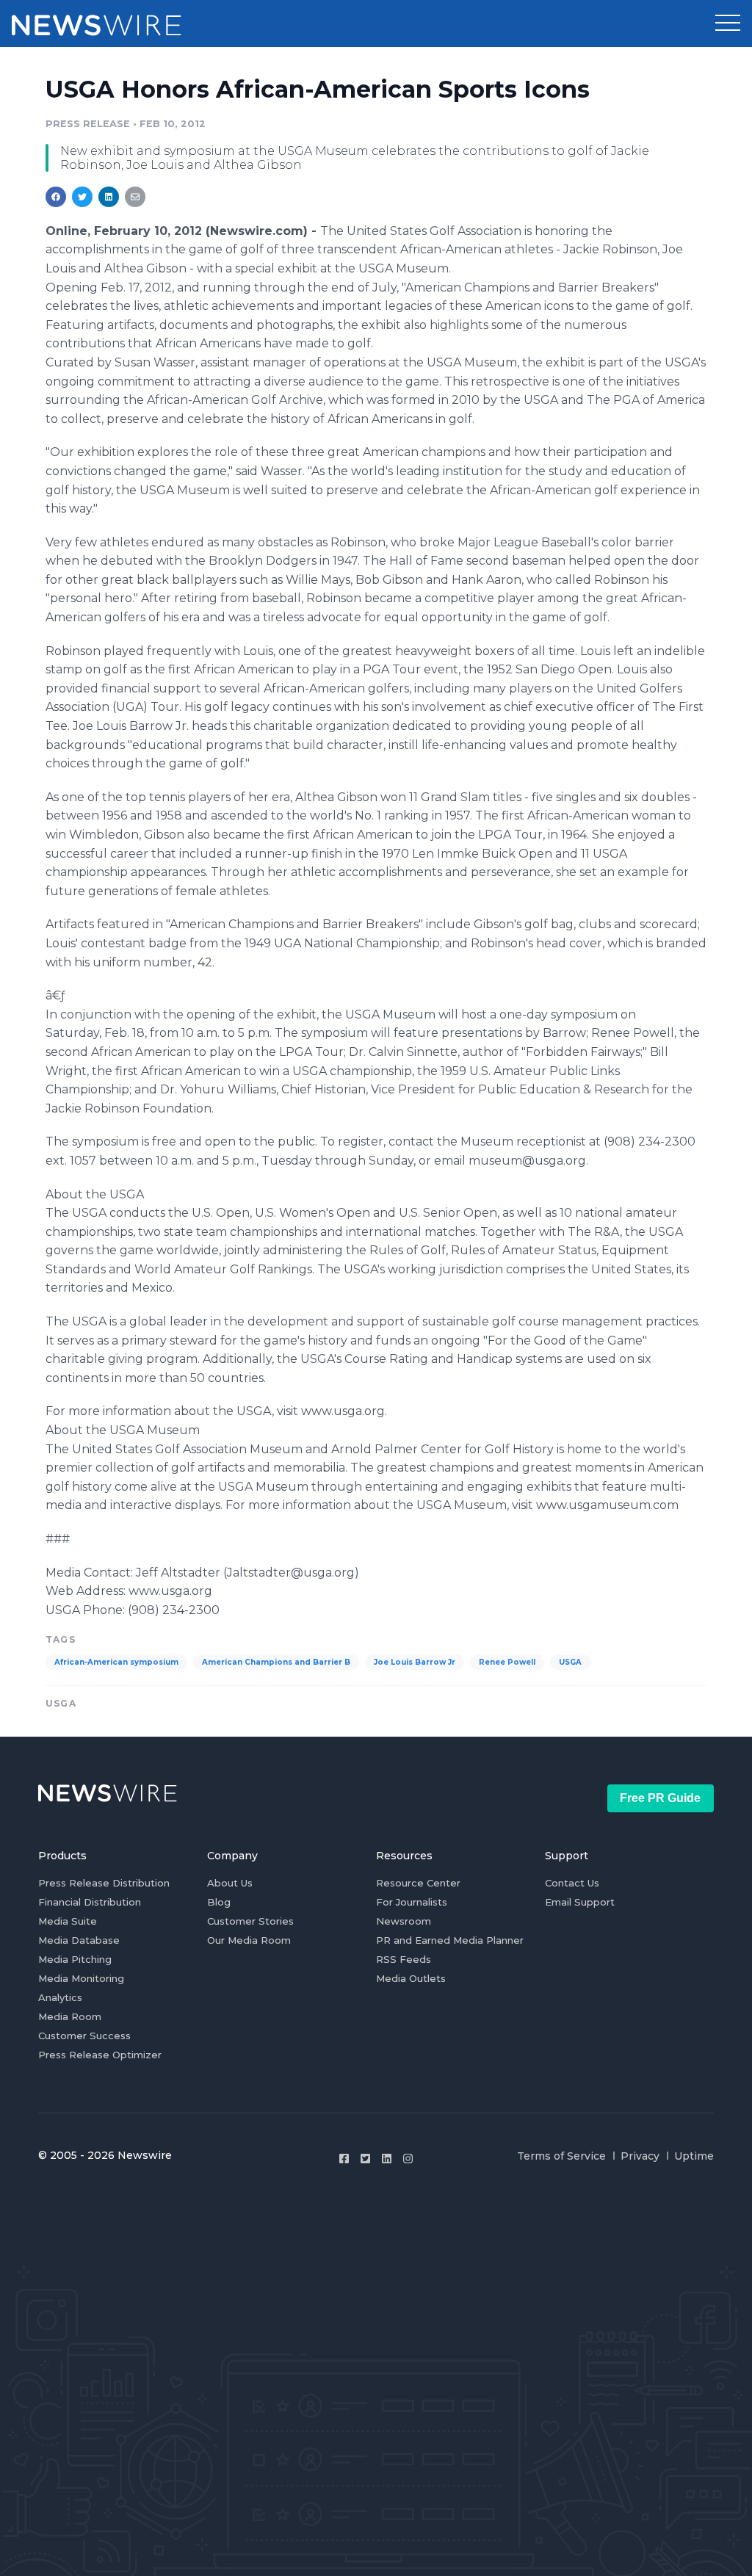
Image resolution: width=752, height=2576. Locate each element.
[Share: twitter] (82, 197)
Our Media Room (249, 1940)
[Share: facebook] (56, 197)
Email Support (580, 1902)
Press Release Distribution (104, 1883)
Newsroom (404, 1921)
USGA (570, 1662)
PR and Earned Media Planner (450, 1940)
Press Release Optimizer (100, 2055)
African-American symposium (116, 1662)
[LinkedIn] (387, 2159)
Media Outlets (411, 1978)
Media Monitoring (81, 1978)
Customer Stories (250, 1921)
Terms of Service (561, 2156)
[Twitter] (365, 2159)
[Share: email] (135, 197)
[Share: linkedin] (109, 197)
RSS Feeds (404, 1959)
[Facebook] (344, 2159)
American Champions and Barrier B (276, 1662)
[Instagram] (408, 2159)
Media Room (70, 2016)
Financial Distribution (90, 1902)
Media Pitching (75, 1959)
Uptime (694, 2156)
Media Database (79, 1940)
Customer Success (84, 2036)
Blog (219, 1902)
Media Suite (68, 1921)
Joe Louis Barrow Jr (415, 1662)
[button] (728, 23)
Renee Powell (507, 1662)
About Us (230, 1883)
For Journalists (412, 1902)
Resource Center (418, 1883)
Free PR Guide (660, 1798)
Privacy (640, 2156)
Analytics (60, 1997)
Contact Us (572, 1883)
